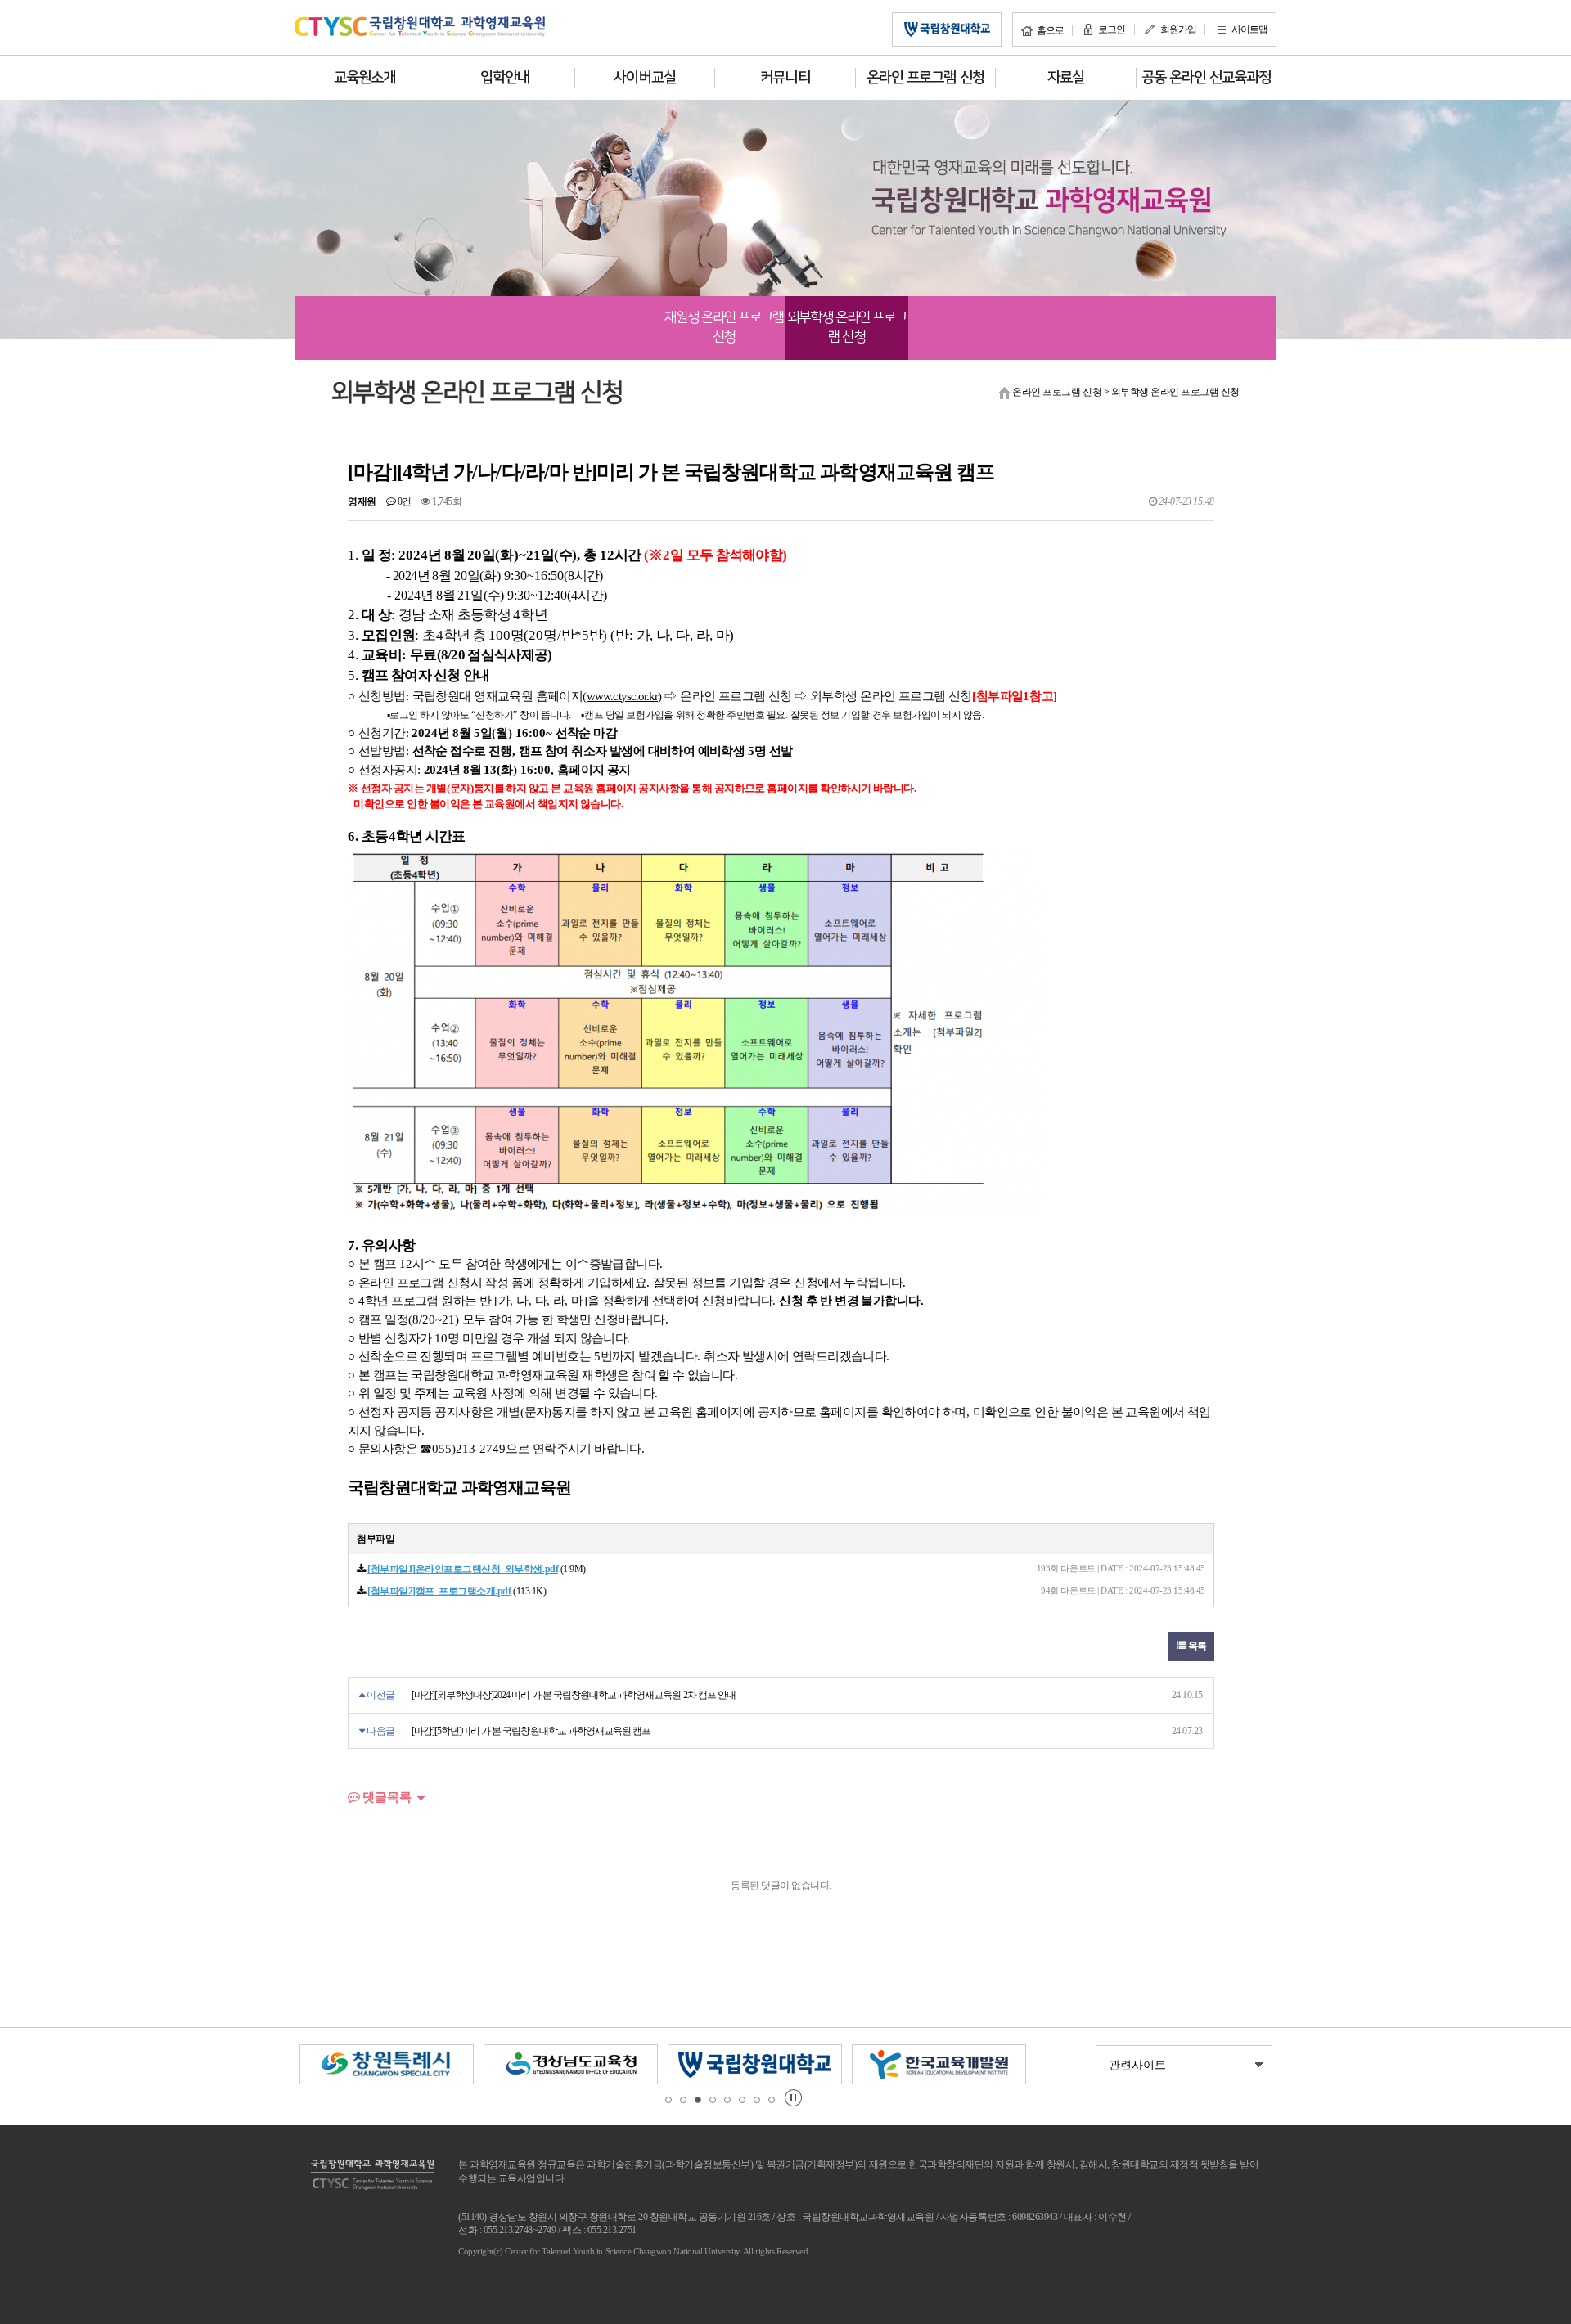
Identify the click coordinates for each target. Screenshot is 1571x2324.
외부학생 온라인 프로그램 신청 (847, 327)
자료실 (1066, 78)
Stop (793, 2098)
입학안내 (505, 78)
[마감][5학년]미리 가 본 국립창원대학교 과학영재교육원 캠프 (531, 1731)
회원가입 (1178, 29)
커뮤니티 (785, 78)
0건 (403, 501)
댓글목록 (385, 1797)
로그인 (1112, 29)
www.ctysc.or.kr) (624, 696)
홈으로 (1050, 30)
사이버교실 (644, 78)
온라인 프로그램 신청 (925, 78)
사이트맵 (1249, 29)
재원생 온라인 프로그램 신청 (725, 327)
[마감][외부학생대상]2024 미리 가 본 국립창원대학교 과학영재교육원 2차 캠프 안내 (574, 1695)
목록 (1196, 1646)
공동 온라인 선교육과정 (1206, 78)
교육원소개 (365, 78)
